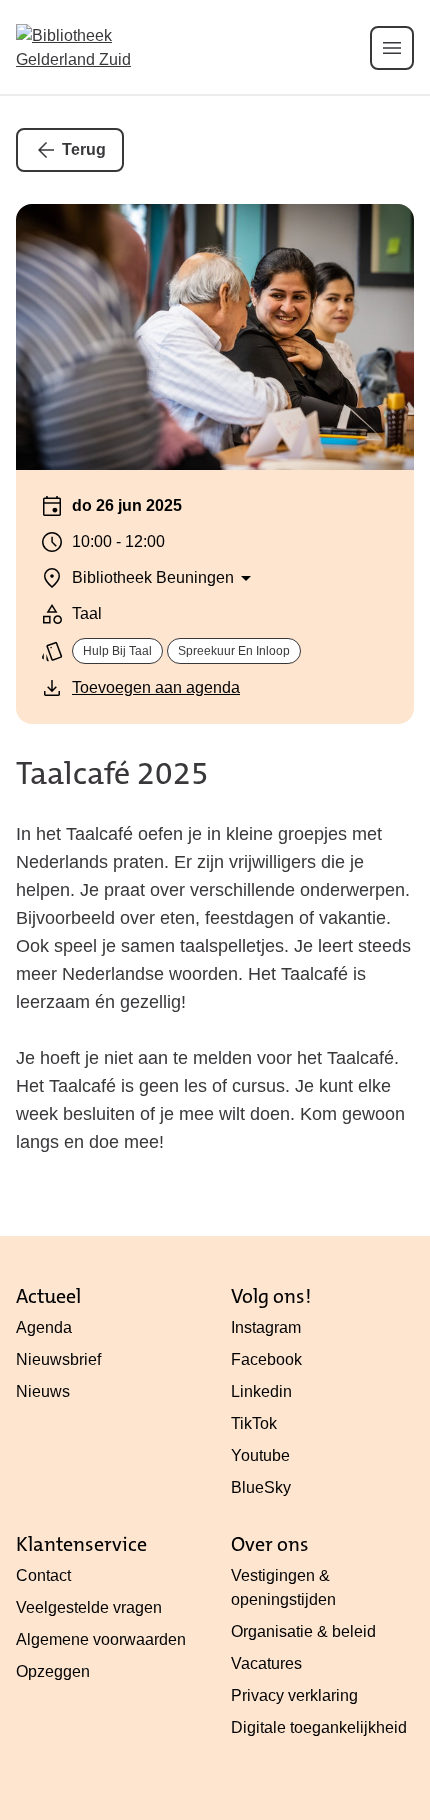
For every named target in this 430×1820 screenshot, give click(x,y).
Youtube (260, 1455)
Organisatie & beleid (303, 1631)
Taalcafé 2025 (112, 773)
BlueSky (261, 1487)
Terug (84, 149)
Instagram (266, 1327)
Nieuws (43, 1391)
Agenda (44, 1327)
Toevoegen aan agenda (156, 687)
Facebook (266, 1359)
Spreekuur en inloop (234, 651)
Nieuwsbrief (58, 1359)
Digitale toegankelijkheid (319, 1727)
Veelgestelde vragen (89, 1607)
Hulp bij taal (117, 651)
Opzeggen (53, 1671)
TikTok (254, 1423)
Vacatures (266, 1663)
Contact (43, 1575)
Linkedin (261, 1391)
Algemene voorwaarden (101, 1639)
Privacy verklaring (294, 1695)
